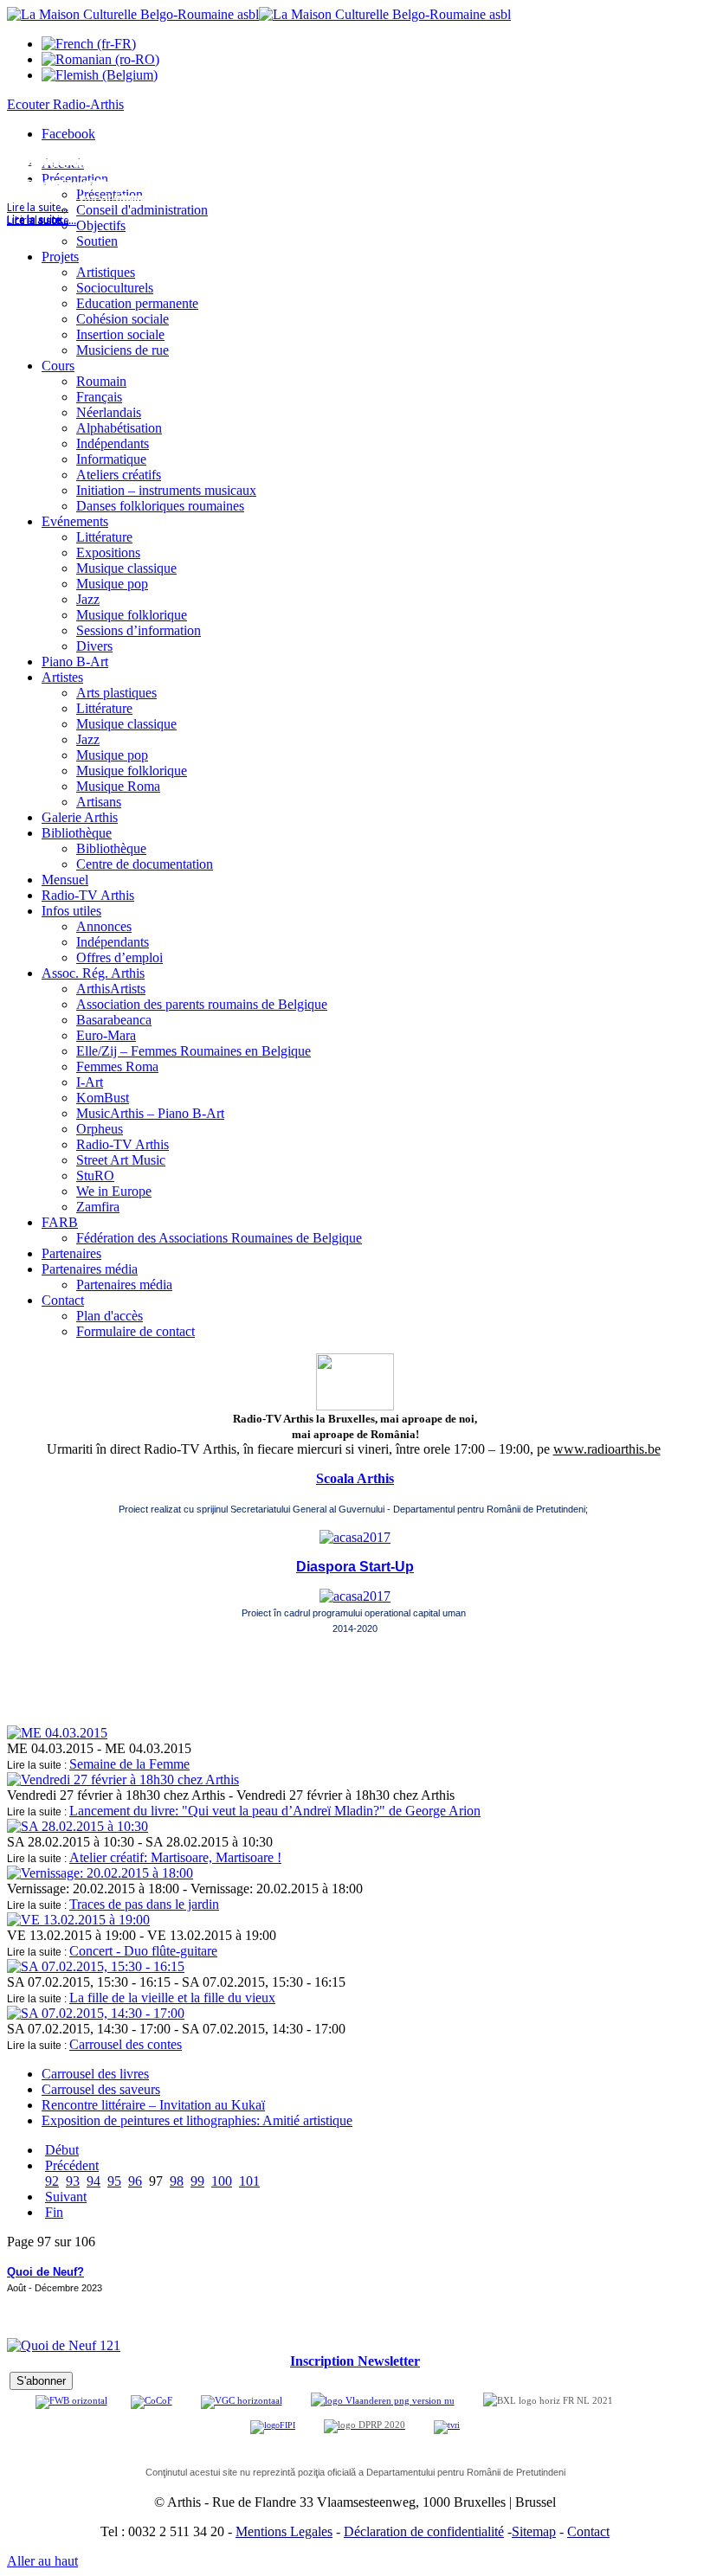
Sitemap (534, 2531)
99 (197, 2181)
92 (52, 2181)
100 (222, 2181)
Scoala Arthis (355, 1478)
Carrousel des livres (95, 2074)
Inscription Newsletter (355, 2361)
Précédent (72, 2165)
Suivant (66, 2197)
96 (135, 2181)
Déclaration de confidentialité (424, 2531)
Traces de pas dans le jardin (144, 1904)
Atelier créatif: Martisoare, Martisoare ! (175, 1857)
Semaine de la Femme (129, 1764)
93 (73, 2181)
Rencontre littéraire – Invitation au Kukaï (153, 2105)
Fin (54, 2212)
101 (249, 2181)
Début (62, 2150)
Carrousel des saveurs (101, 2089)
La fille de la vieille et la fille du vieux (172, 1998)
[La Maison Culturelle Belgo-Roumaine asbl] (259, 14)
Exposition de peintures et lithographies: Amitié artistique (197, 2120)
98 (177, 2181)
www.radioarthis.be (607, 1449)
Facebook (68, 134)
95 (114, 2181)
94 (94, 2181)
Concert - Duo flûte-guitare (143, 1951)
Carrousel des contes (126, 2044)
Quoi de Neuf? (45, 2272)
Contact (588, 2531)
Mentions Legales (284, 2531)
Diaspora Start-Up (355, 1567)
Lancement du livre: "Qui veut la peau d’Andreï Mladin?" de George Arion (275, 1811)
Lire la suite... (38, 221)
